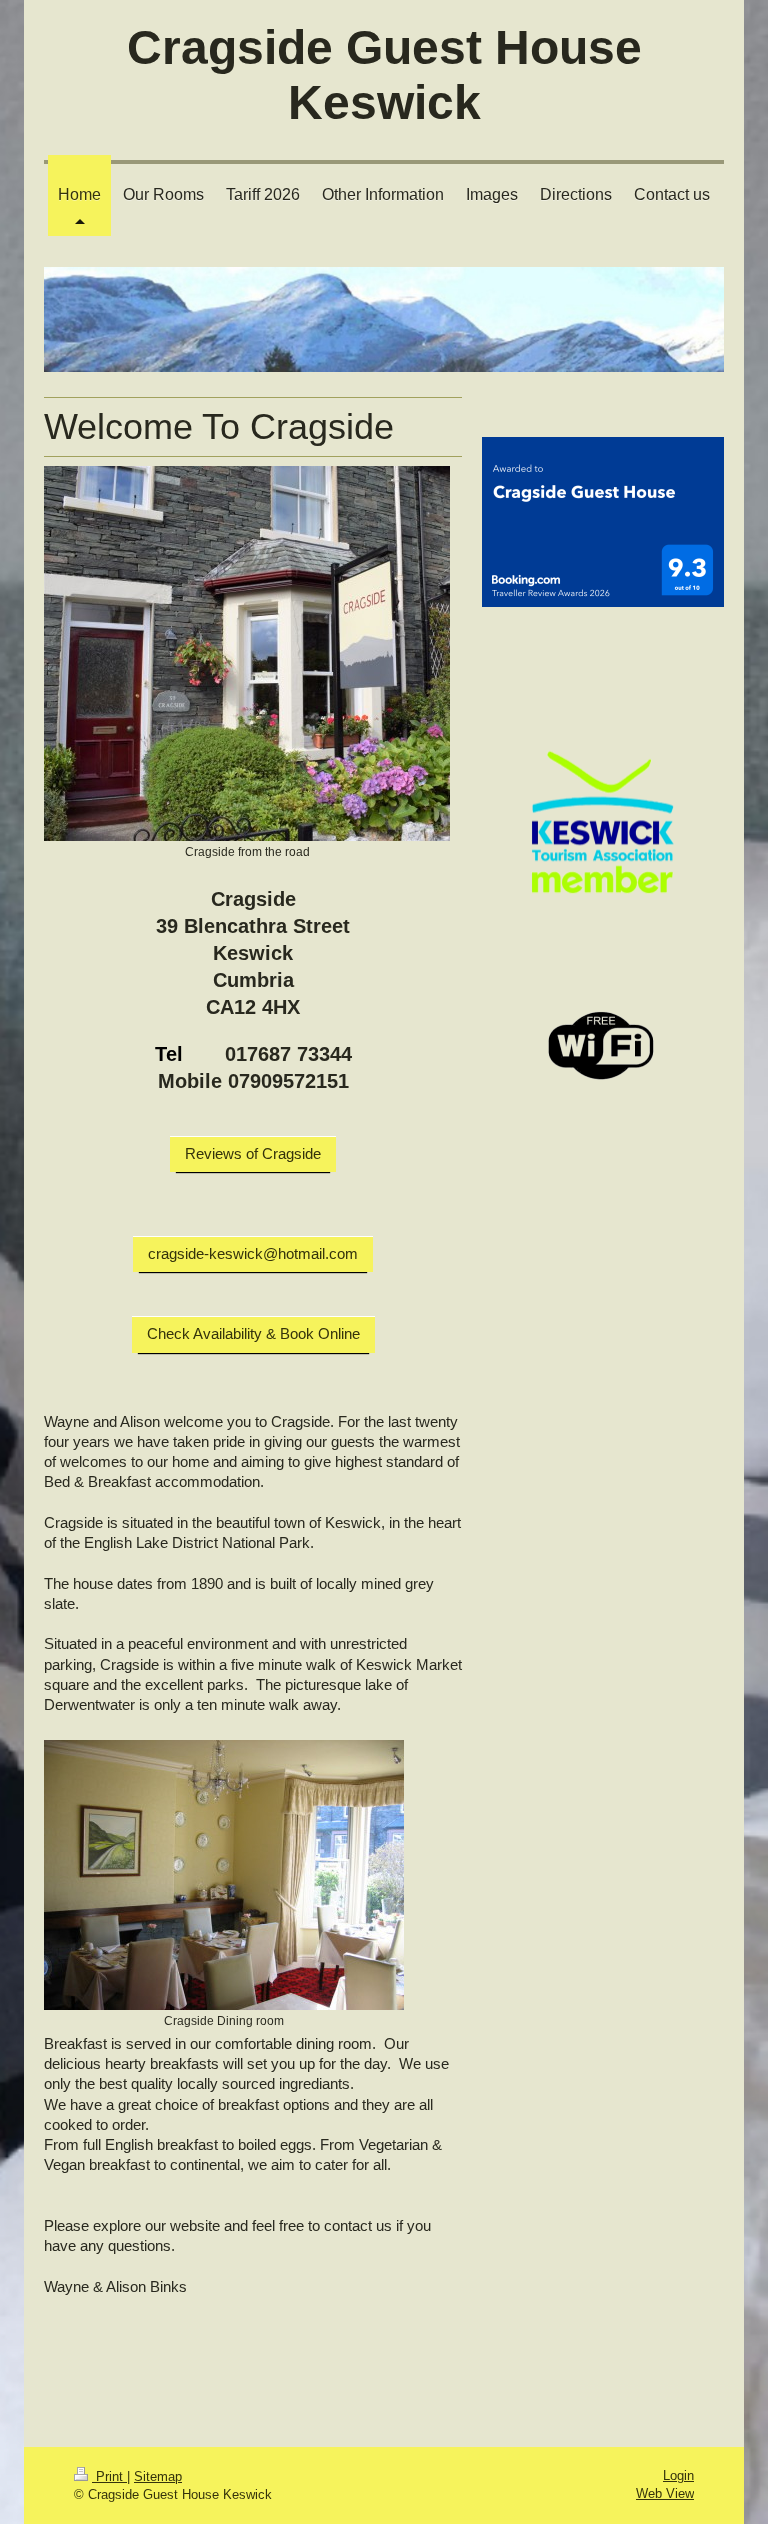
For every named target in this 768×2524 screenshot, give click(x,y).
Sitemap (158, 2476)
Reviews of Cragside (253, 1153)
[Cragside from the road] (247, 653)
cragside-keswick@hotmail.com (253, 1253)
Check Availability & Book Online (253, 1333)
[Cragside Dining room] (224, 1875)
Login (678, 2475)
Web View (665, 2493)
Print (109, 2476)
